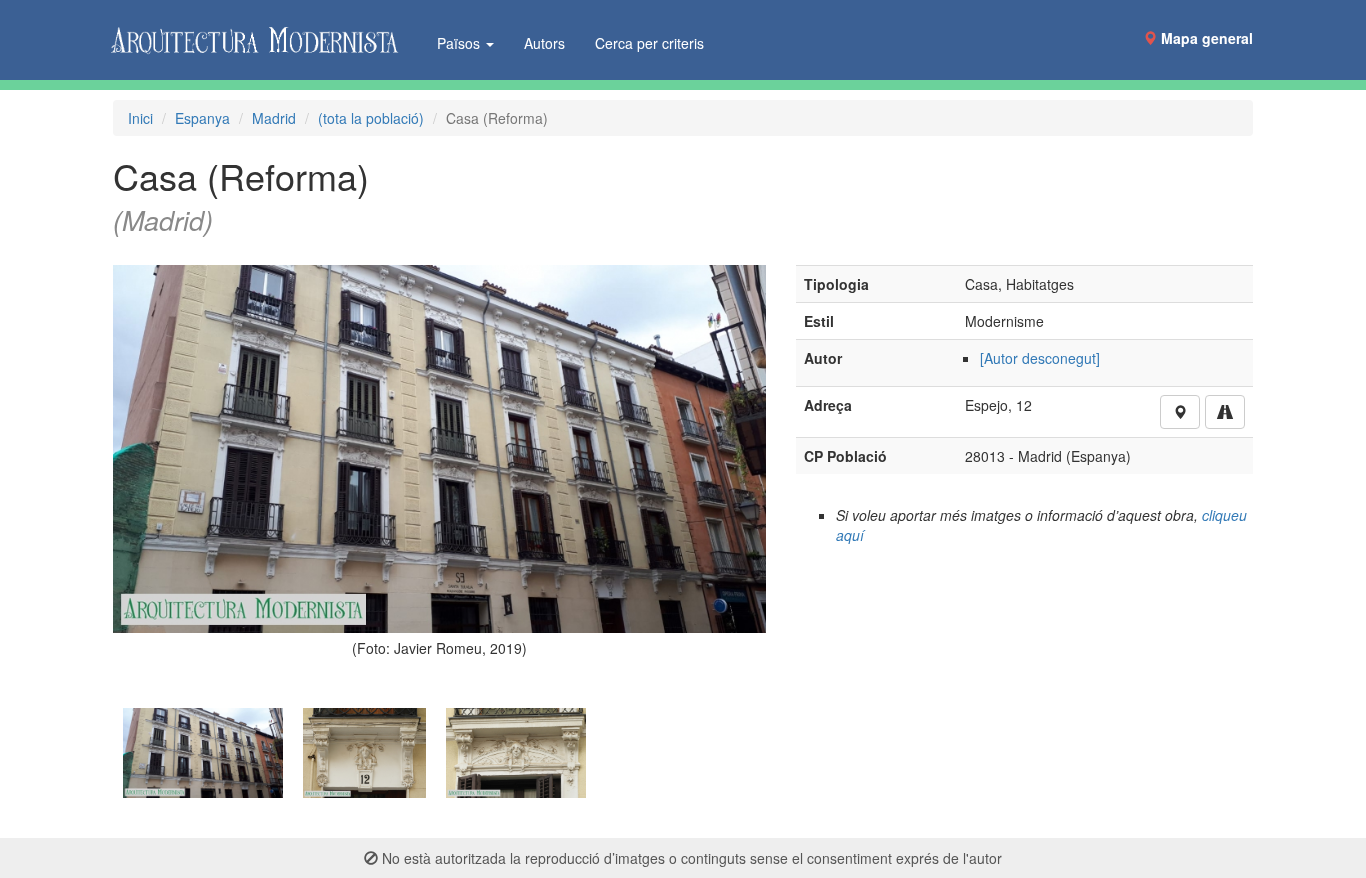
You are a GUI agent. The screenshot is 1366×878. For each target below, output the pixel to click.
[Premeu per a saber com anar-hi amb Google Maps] (1225, 412)
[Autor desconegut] (1040, 358)
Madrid (274, 118)
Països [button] (460, 43)
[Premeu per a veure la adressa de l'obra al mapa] (1180, 412)
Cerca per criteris (649, 43)
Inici (140, 118)
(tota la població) (371, 118)
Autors (544, 43)
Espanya (202, 118)
